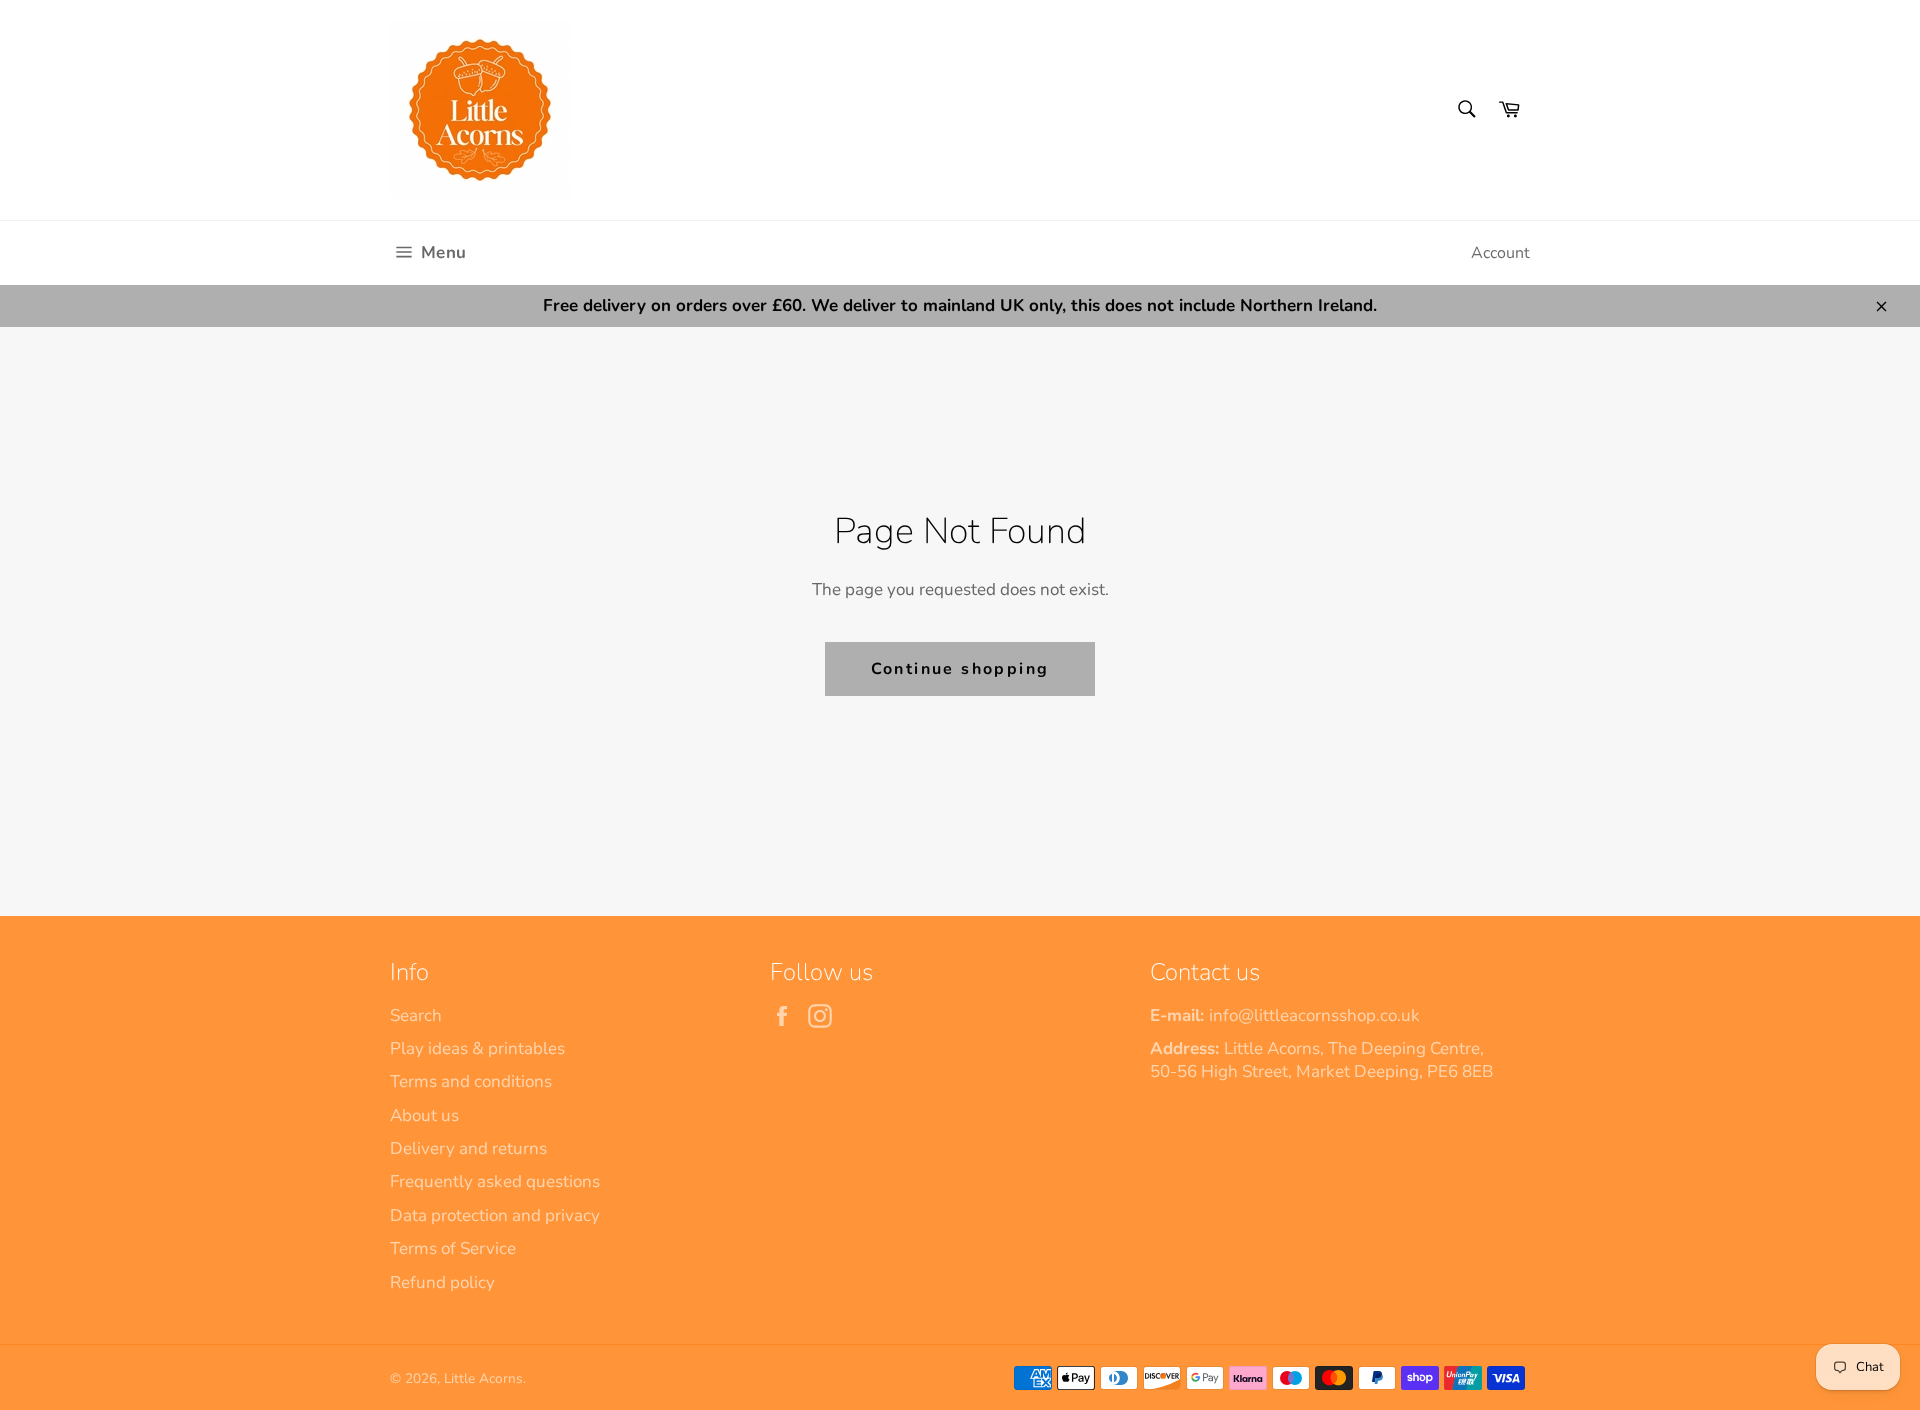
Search (416, 1015)
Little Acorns (483, 1378)
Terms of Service (453, 1248)
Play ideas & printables (477, 1048)
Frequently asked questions (495, 1181)
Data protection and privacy (495, 1215)
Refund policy (442, 1282)
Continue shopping (960, 669)
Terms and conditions (471, 1081)
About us (424, 1115)
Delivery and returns (468, 1148)
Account (1500, 253)
